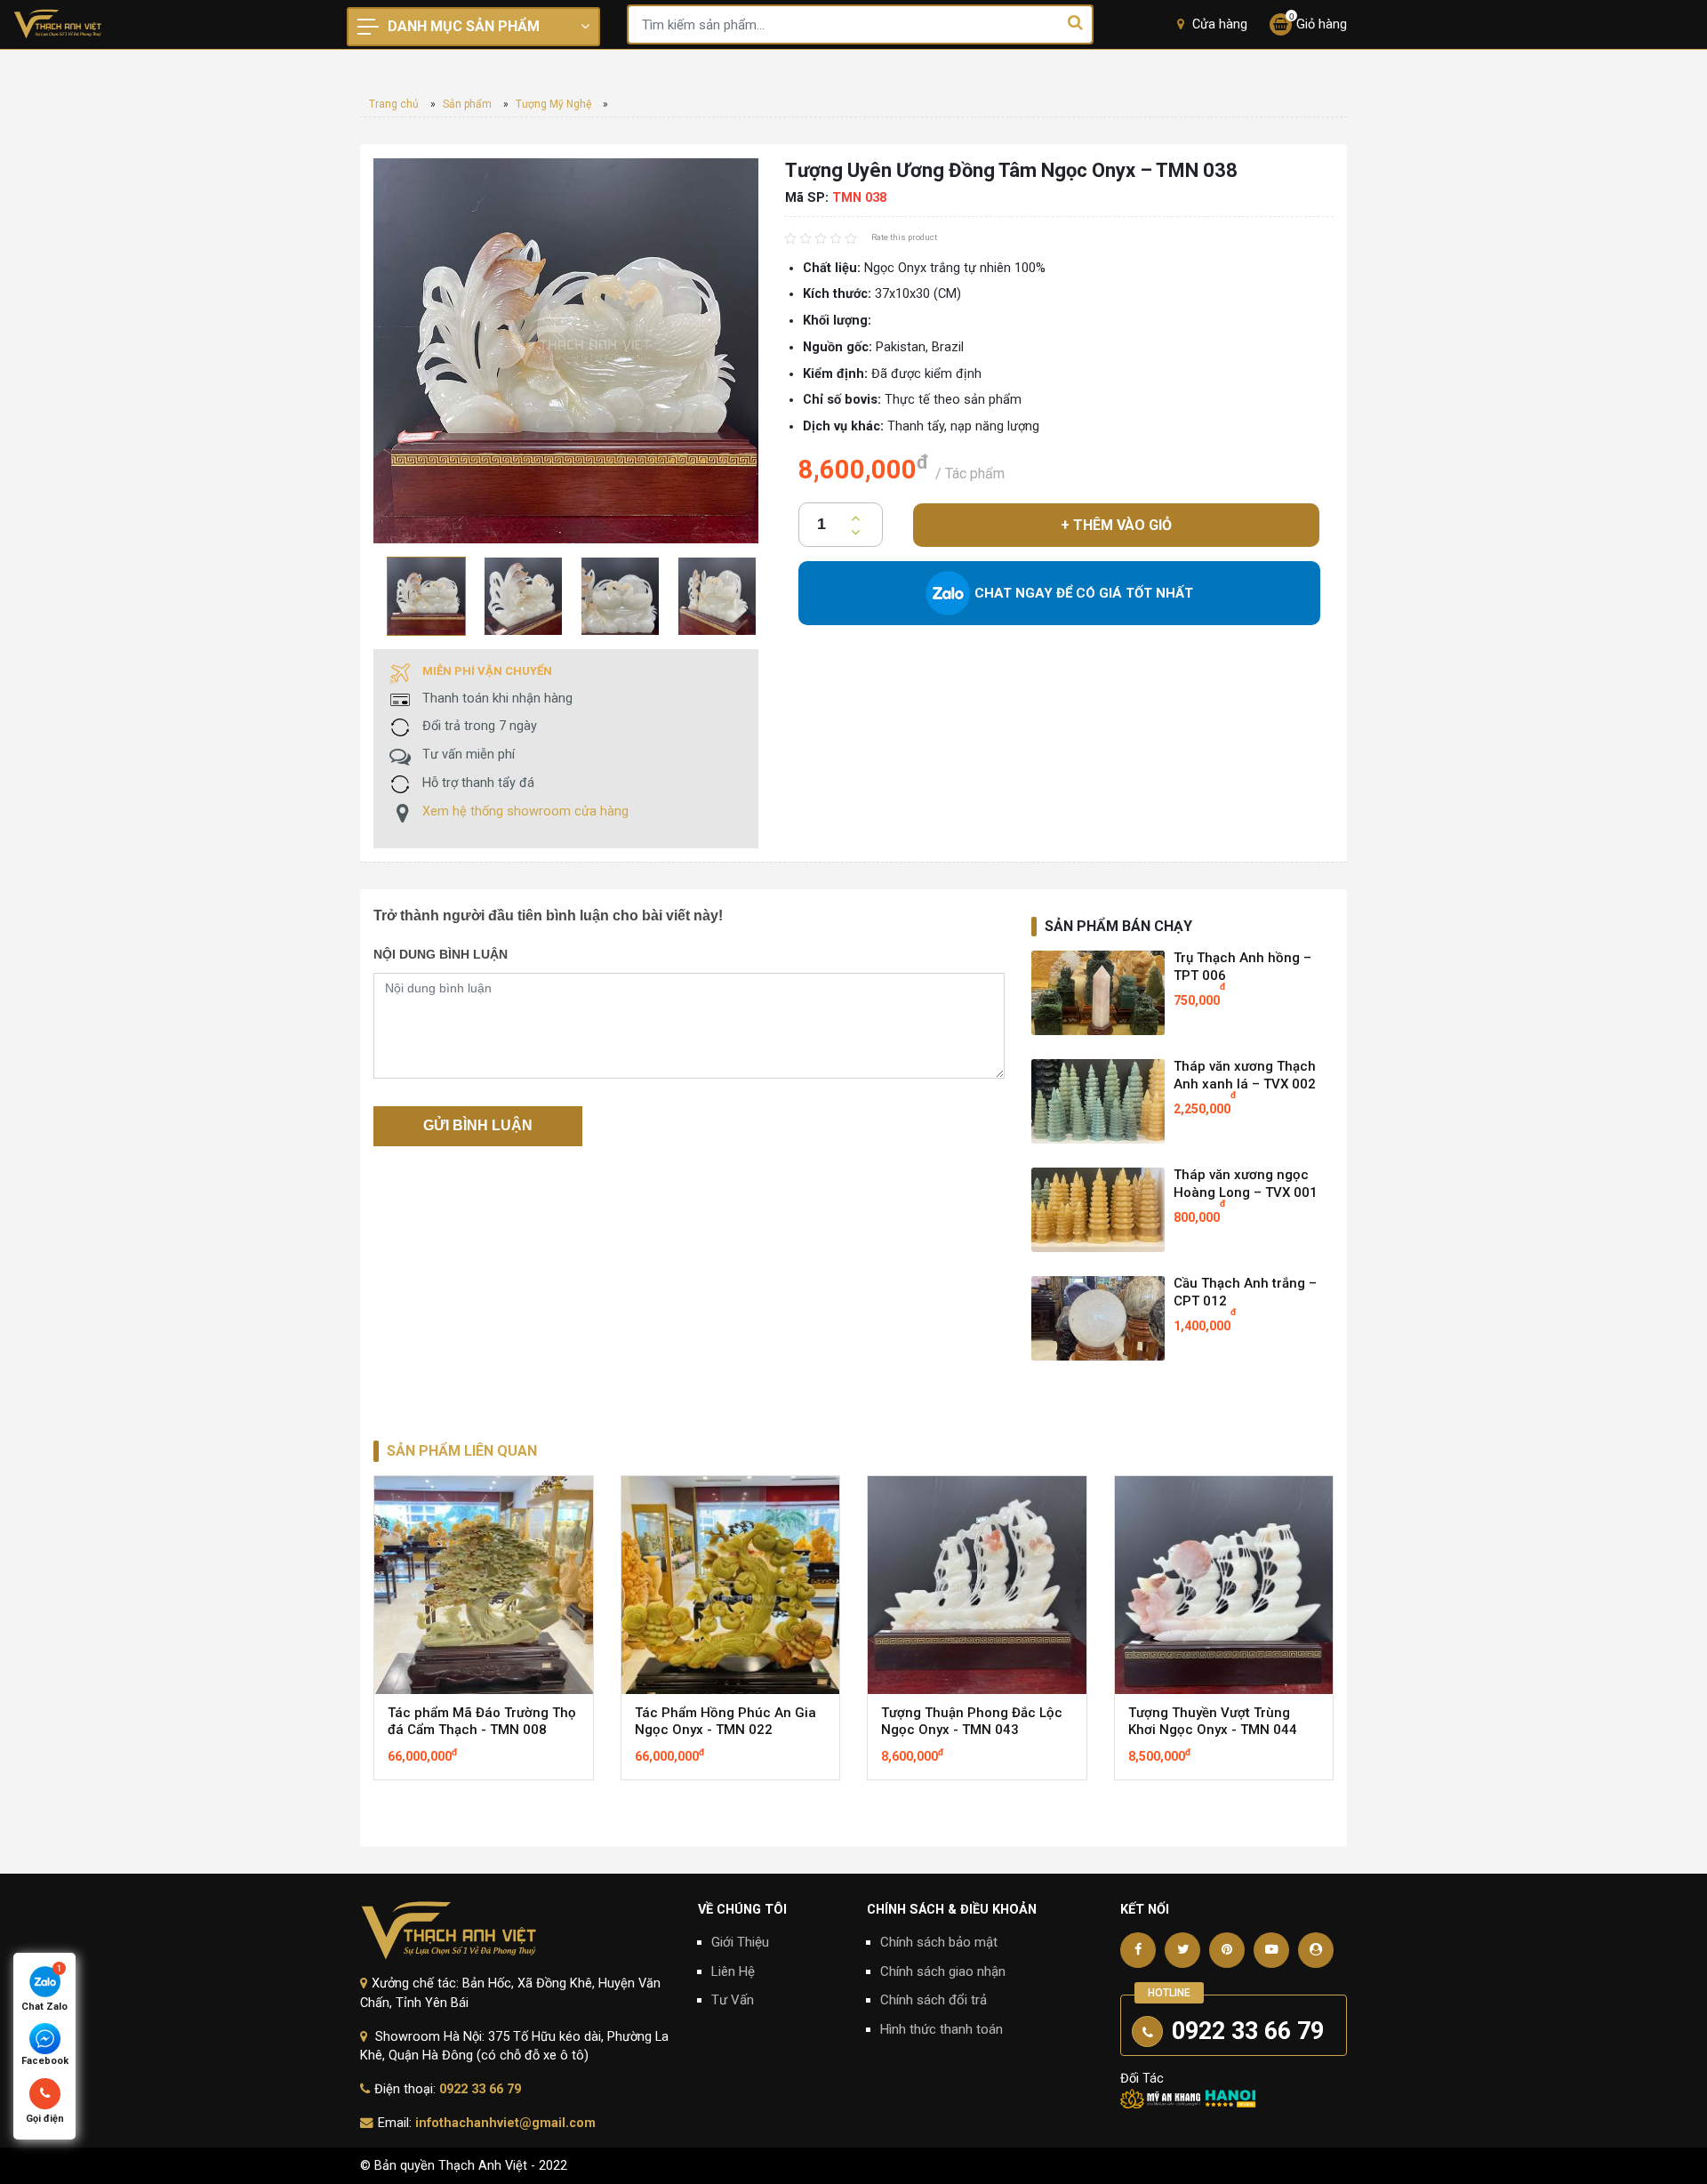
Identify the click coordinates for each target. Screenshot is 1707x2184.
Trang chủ (394, 104)
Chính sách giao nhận (943, 1971)
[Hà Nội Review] (1230, 2098)
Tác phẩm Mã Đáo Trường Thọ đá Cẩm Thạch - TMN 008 (482, 1722)
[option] (422, 596)
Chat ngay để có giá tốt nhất (1084, 593)
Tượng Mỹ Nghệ (553, 104)
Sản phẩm (467, 104)
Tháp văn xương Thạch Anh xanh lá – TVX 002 (1245, 1076)
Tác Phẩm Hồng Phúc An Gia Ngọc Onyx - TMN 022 (725, 1722)
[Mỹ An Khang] (1160, 2098)
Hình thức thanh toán (942, 2029)
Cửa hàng (1218, 24)
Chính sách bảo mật (939, 1942)
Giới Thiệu (740, 1942)
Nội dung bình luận (441, 954)
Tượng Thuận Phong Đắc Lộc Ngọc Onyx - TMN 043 (972, 1722)
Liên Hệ (733, 1971)
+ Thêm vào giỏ (1116, 525)
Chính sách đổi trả (934, 2000)
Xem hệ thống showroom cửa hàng (525, 811)
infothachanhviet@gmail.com (505, 2123)
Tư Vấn (733, 2000)
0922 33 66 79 (480, 2089)
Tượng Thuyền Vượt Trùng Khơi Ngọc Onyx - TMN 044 (1213, 1722)
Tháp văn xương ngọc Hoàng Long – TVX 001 (1246, 1184)
